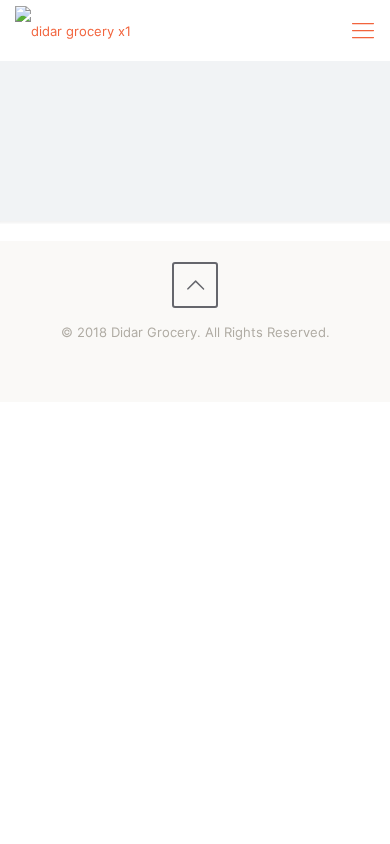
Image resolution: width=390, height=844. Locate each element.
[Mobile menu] (363, 30)
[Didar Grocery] (73, 30)
